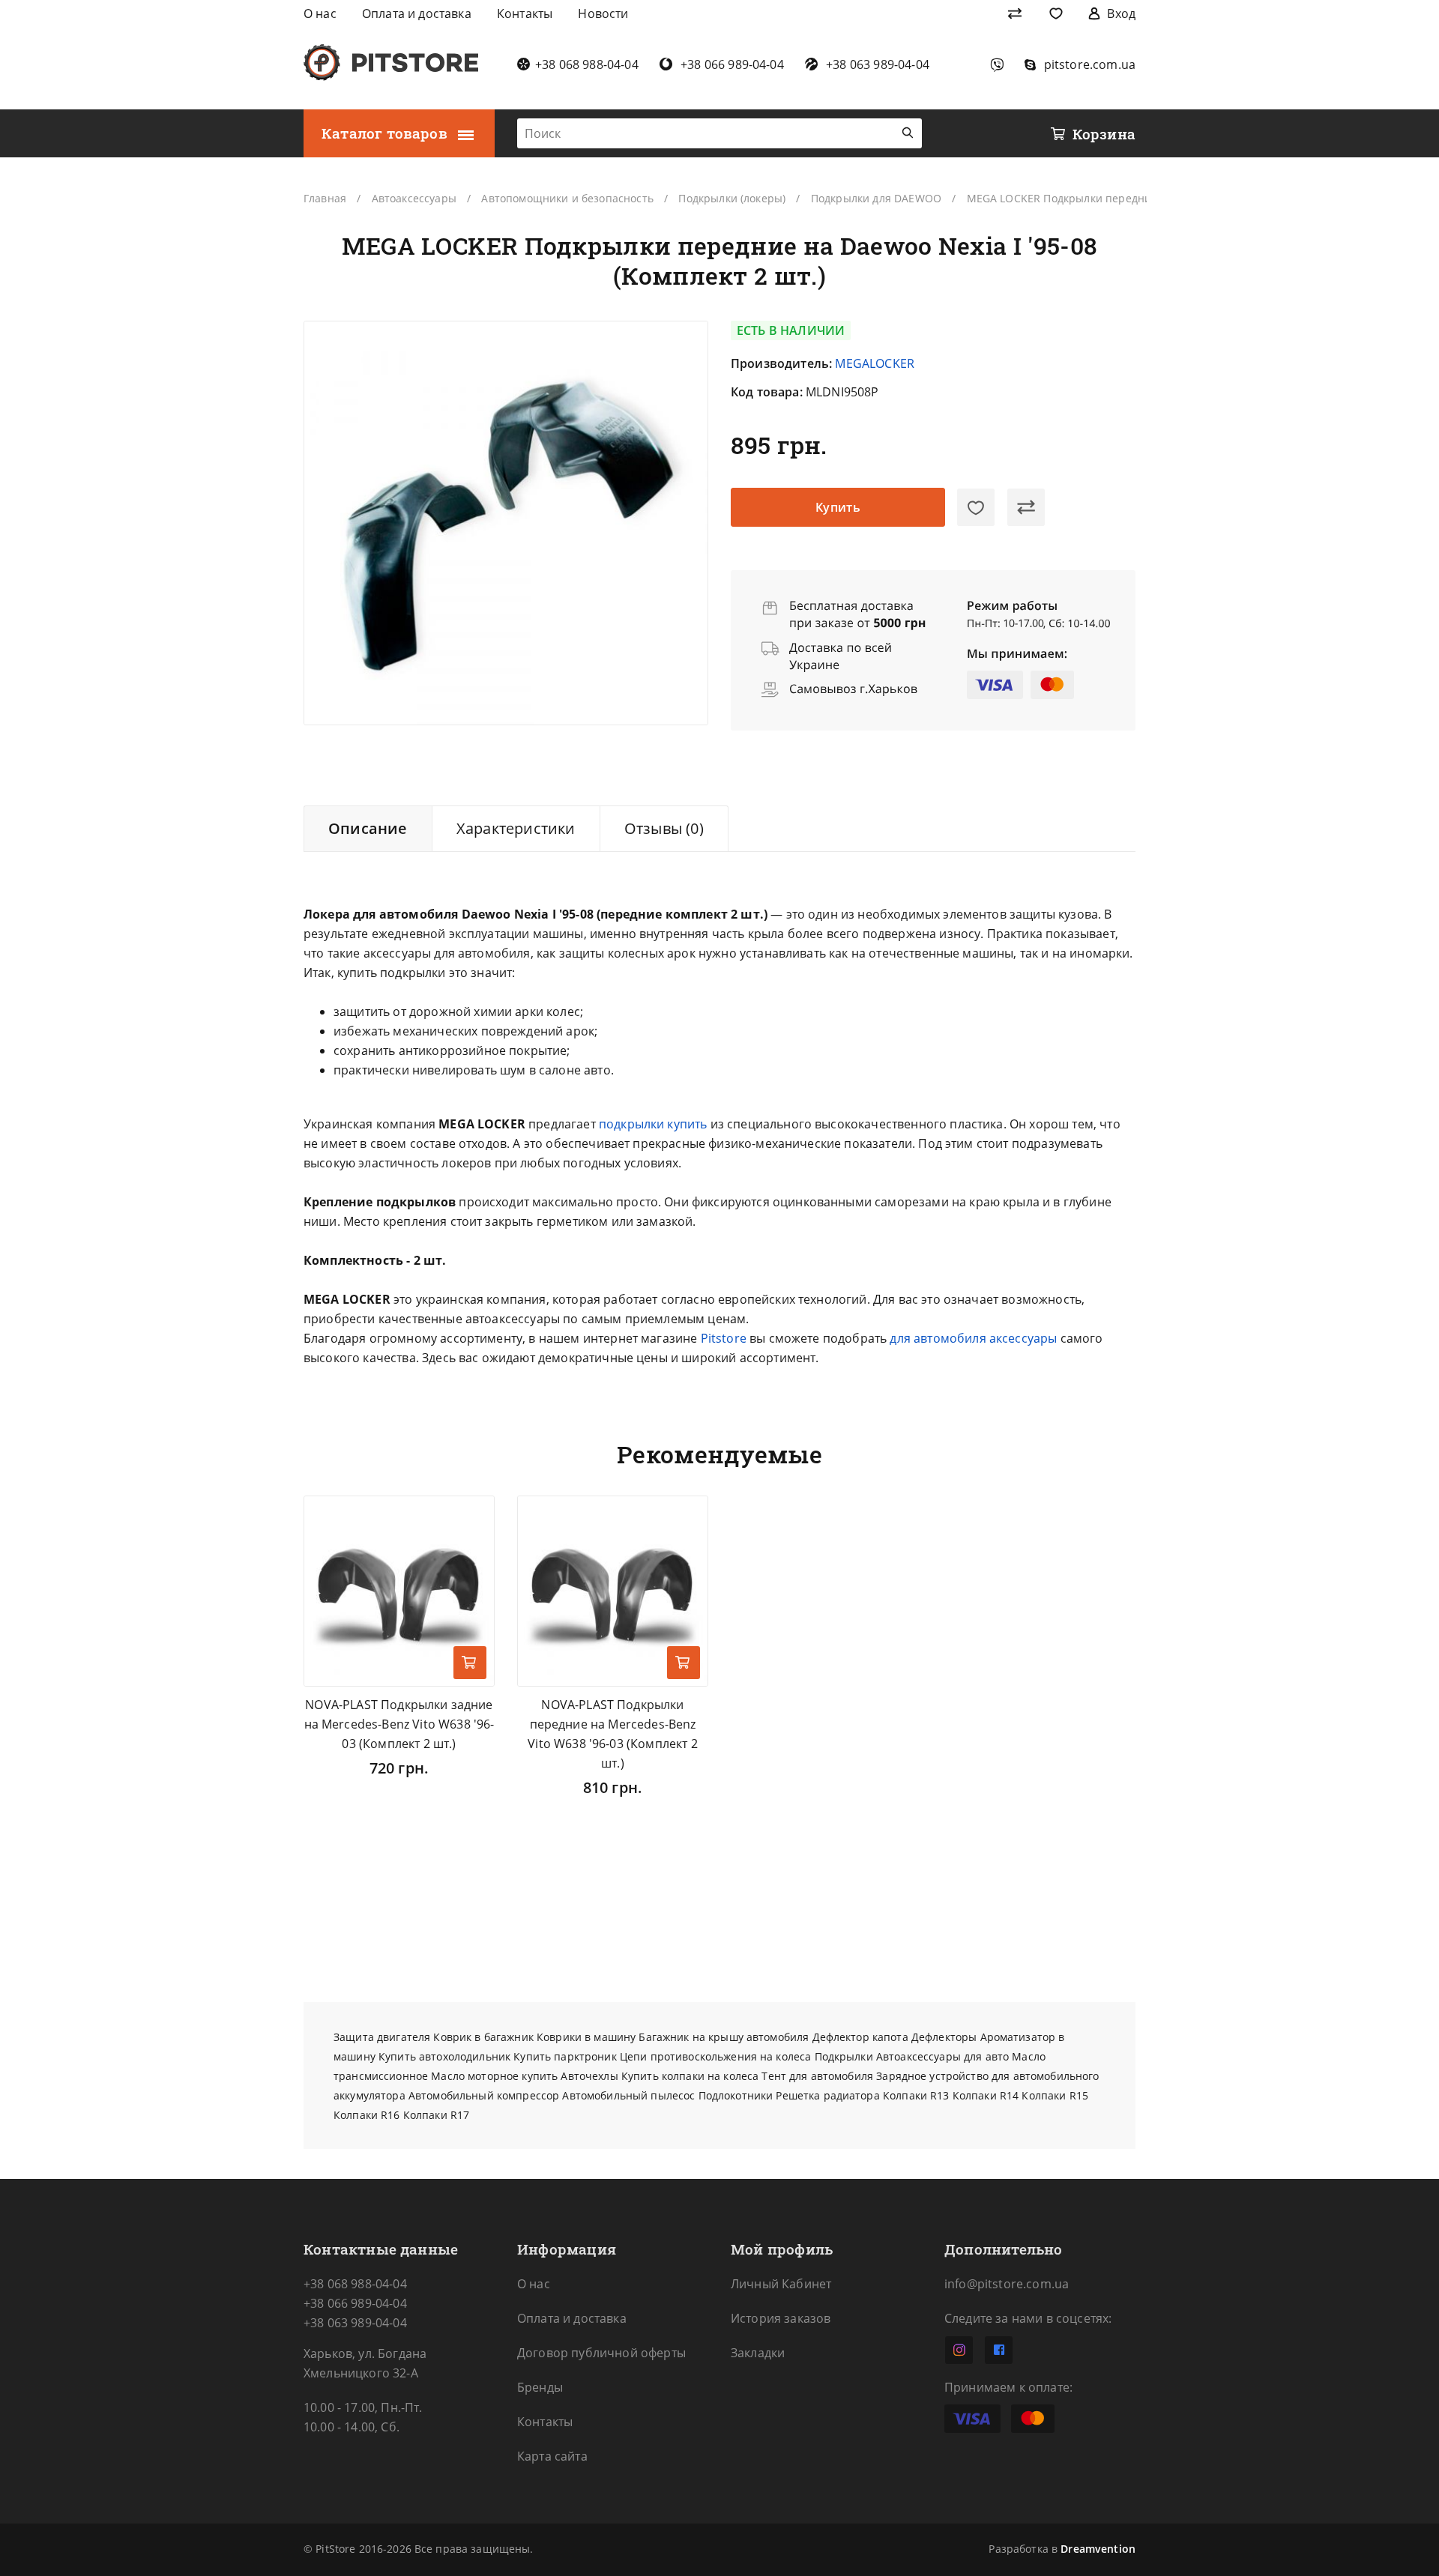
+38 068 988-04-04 (355, 2284)
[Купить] (470, 1663)
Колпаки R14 (986, 2095)
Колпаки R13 (916, 2095)
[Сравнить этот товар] (1026, 507)
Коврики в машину (586, 2037)
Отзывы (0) (664, 828)
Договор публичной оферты (601, 2353)
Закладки (758, 2353)
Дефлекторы (944, 2037)
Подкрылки (844, 2056)
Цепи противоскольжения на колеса (715, 2056)
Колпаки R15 (1055, 2095)
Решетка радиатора (827, 2095)
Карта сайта (552, 2456)
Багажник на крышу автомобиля (724, 2037)
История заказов (781, 2318)
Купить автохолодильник (444, 2056)
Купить (838, 507)
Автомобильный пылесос (628, 2095)
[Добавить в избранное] (976, 507)
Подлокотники (736, 2095)
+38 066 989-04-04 (355, 2303)
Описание (368, 828)
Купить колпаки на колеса (690, 2076)
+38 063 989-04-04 (355, 2323)
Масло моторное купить (494, 2076)
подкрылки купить (653, 1124)
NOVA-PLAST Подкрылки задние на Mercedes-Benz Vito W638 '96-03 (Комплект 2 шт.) (399, 1724)
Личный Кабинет (781, 2284)
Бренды (540, 2387)
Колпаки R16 (367, 2115)
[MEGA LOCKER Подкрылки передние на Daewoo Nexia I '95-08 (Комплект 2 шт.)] (506, 523)
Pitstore (724, 1338)
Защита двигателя (382, 2037)
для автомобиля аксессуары (973, 1338)
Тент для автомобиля (817, 2076)
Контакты (545, 2422)
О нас (534, 2284)
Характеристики (516, 828)
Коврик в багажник (483, 2037)
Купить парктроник (565, 2056)
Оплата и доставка (572, 2318)
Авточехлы (589, 2076)
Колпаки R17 (437, 2115)
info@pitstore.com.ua (1007, 2284)
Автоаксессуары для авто (942, 2056)
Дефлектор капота (860, 2037)
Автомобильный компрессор (484, 2095)
